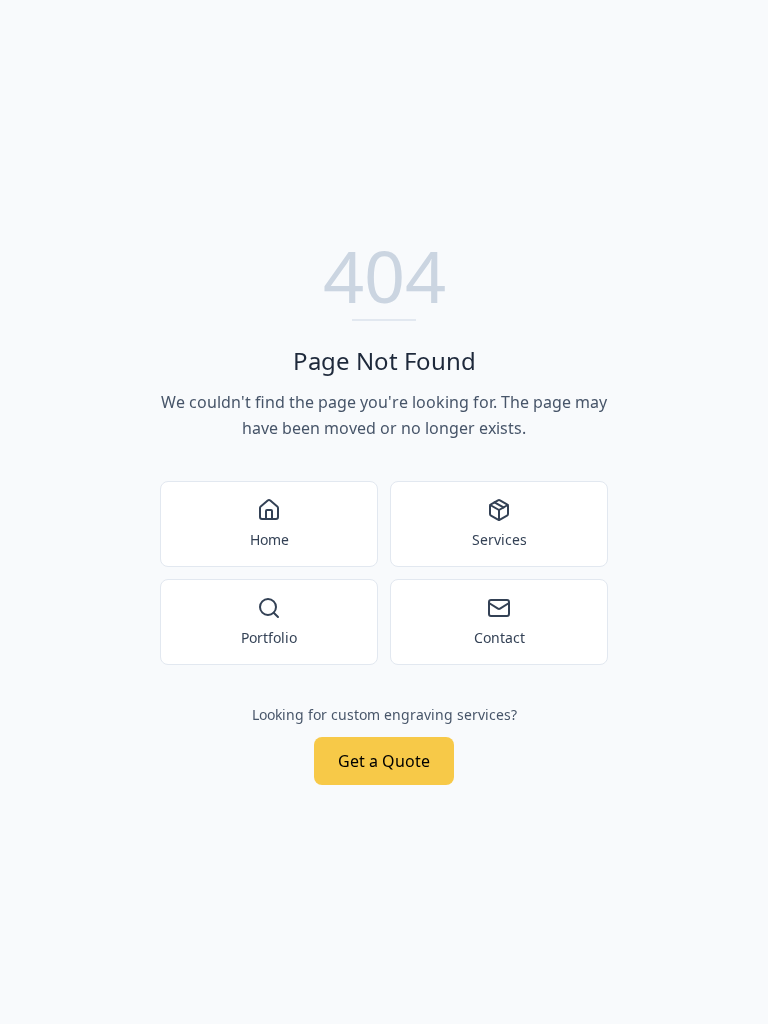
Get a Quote (384, 761)
